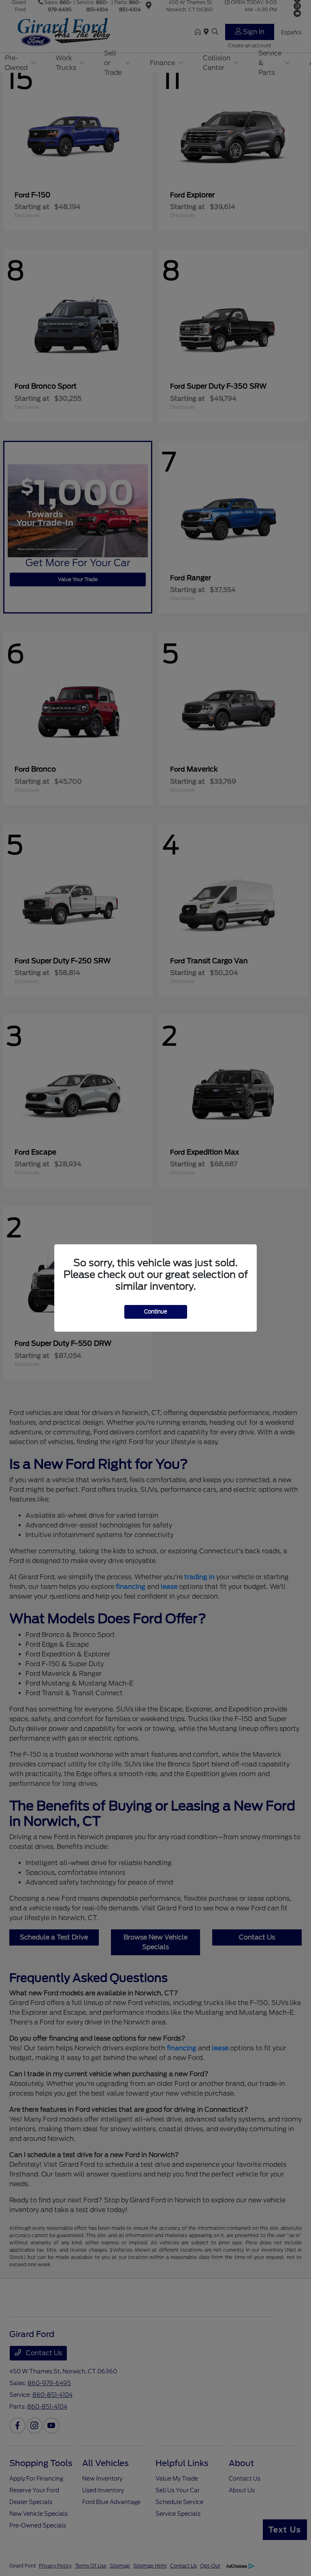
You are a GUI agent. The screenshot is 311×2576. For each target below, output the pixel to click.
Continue (156, 1312)
